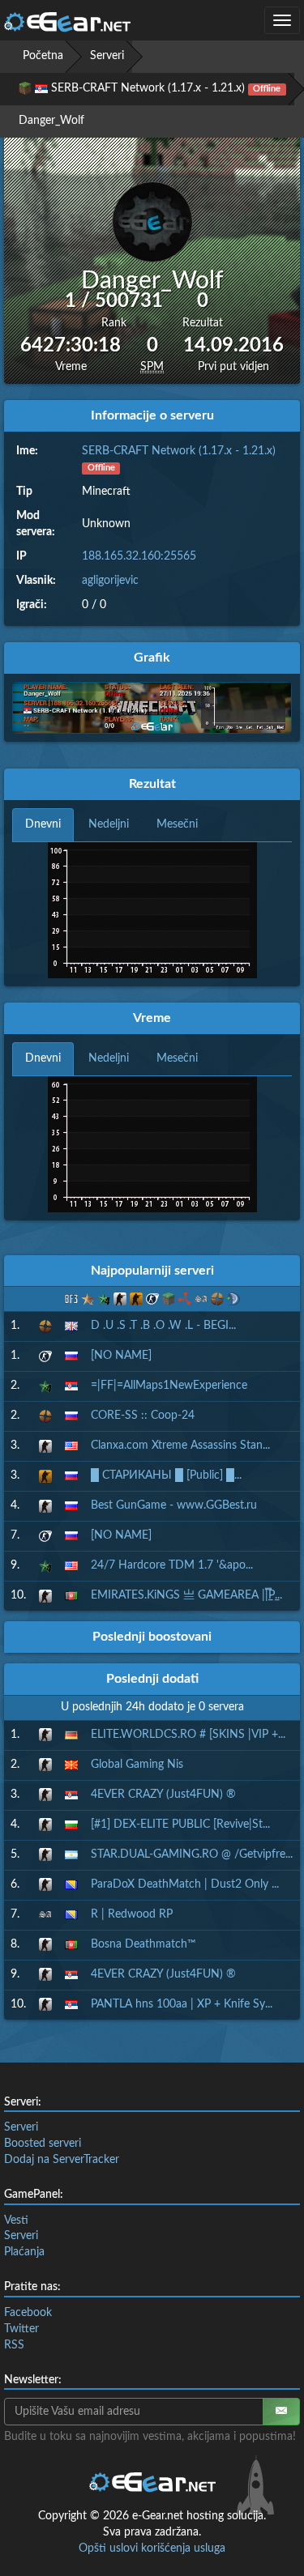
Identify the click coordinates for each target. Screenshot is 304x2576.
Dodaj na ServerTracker (62, 2160)
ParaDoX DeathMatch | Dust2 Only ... (185, 1884)
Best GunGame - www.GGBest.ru (174, 1505)
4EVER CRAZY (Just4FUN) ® (163, 1795)
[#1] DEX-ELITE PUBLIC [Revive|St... (180, 1824)
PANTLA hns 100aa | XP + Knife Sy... (182, 2004)
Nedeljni (109, 824)
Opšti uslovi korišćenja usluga (152, 2548)
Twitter (21, 2329)
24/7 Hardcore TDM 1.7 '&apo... (172, 1565)
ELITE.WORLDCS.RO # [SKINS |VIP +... (188, 1735)
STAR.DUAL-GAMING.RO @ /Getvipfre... (192, 1854)
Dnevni (43, 824)
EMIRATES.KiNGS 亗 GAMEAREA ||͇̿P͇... (186, 1595)
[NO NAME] (121, 1356)
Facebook (28, 2313)
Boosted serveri (43, 2144)
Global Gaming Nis (137, 1765)
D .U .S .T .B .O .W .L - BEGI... (163, 1326)
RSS (14, 2345)
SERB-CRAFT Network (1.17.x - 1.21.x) (179, 451)
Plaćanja (24, 2252)
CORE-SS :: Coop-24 (143, 1416)
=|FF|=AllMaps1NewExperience (169, 1386)
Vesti (16, 2220)
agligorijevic (110, 581)
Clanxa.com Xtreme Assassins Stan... (180, 1446)
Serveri (107, 56)
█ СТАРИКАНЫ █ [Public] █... (166, 1475)
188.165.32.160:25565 (139, 556)
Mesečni (177, 824)
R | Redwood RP (132, 1914)
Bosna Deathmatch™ (143, 1944)
